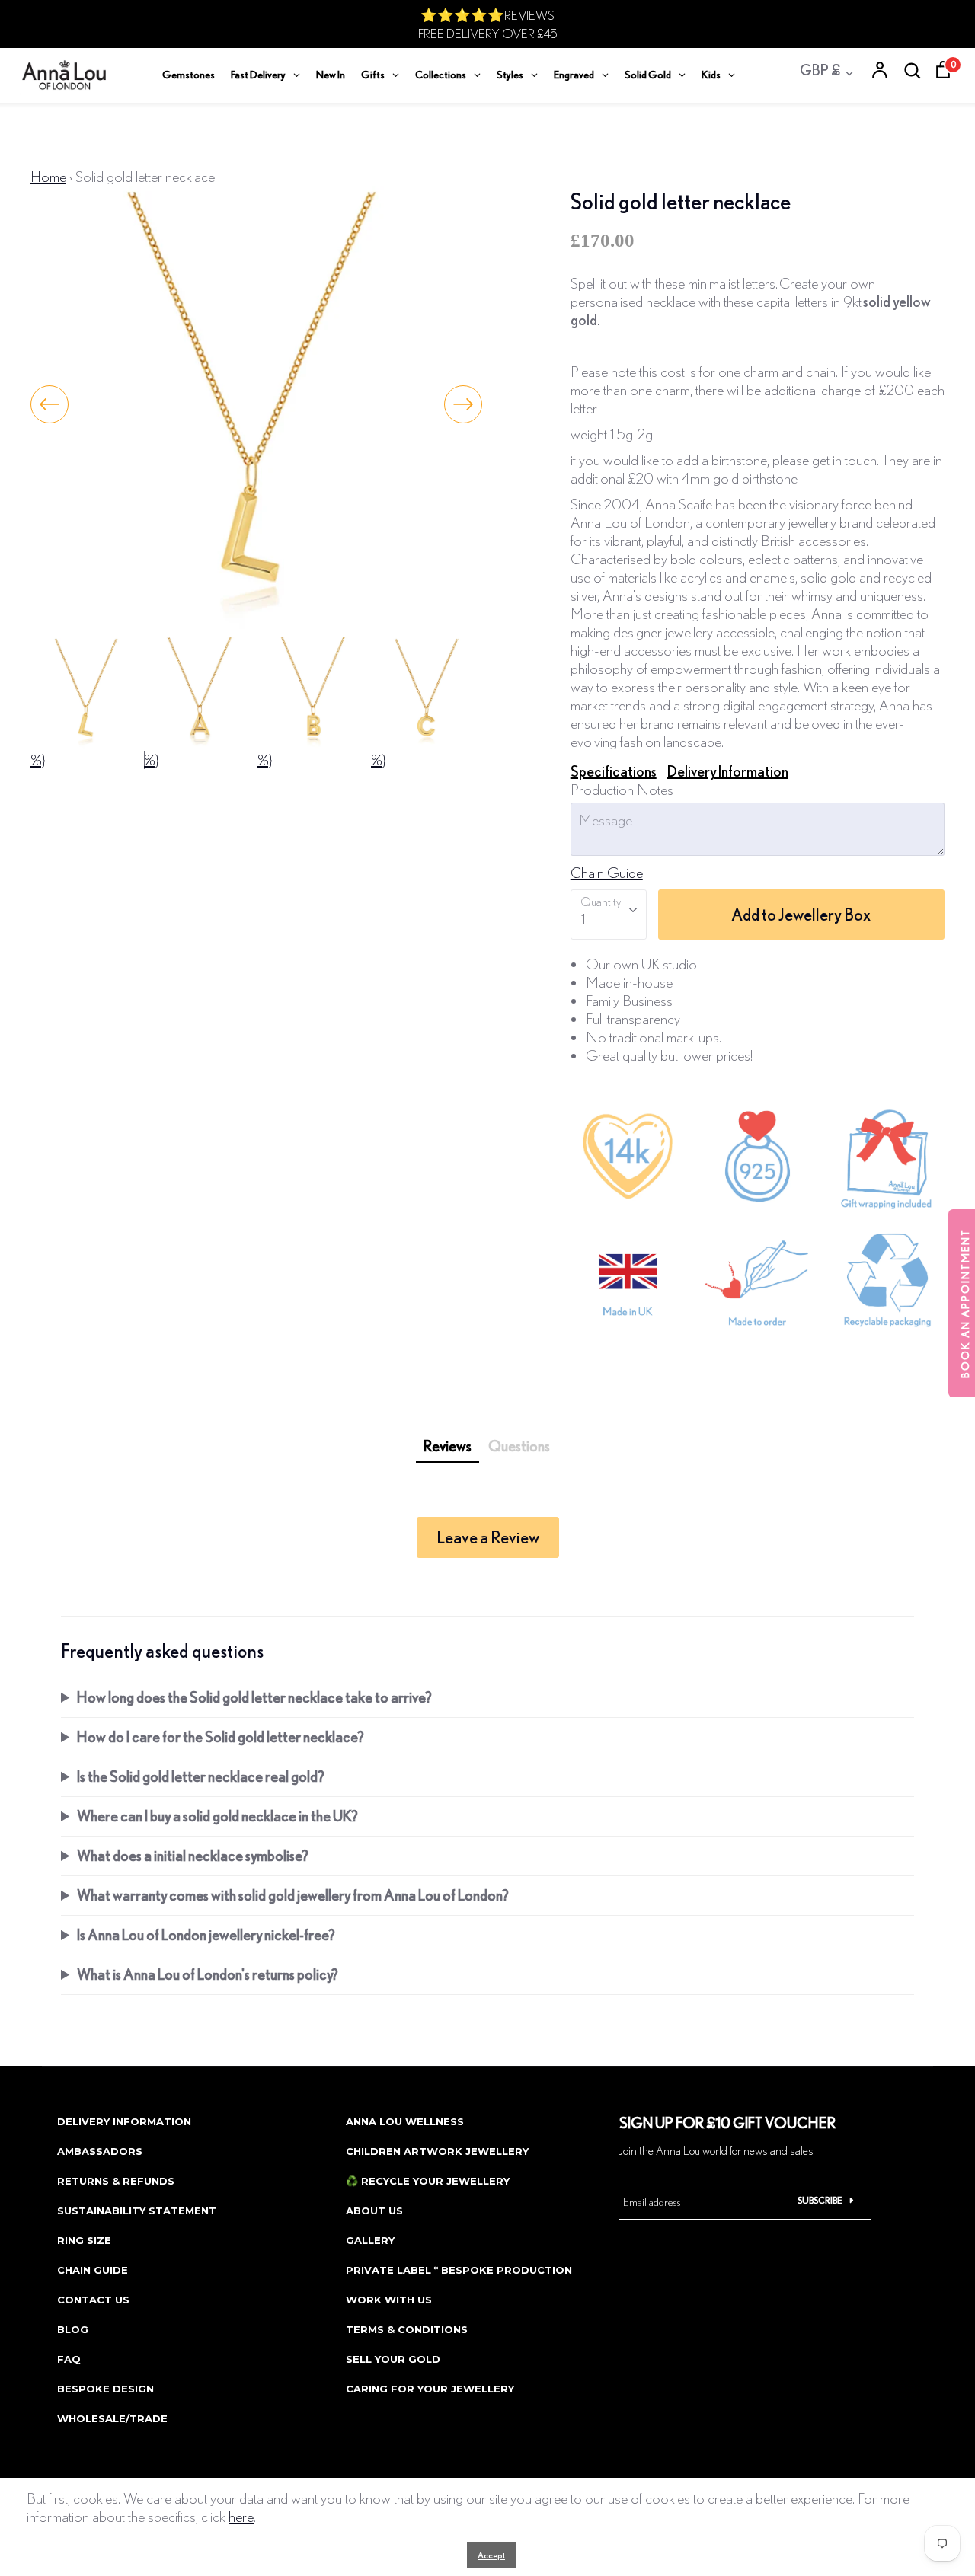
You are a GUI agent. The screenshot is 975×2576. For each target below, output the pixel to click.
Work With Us (389, 2300)
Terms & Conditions (407, 2329)
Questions (519, 1446)
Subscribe (820, 2200)
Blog (73, 2329)
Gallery (370, 2240)
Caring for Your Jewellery (430, 2389)
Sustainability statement (137, 2211)
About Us (374, 2211)
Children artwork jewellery (437, 2151)
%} (38, 760)
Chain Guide (607, 872)
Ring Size (84, 2240)
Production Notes (622, 789)
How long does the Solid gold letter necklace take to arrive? (254, 1697)
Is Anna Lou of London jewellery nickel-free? (206, 1934)
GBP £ (820, 70)
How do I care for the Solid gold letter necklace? (221, 1736)
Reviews (448, 1446)
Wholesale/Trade (112, 2418)
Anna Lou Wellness (405, 2121)
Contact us (93, 2300)
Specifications (614, 771)
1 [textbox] (583, 919)
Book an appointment (965, 1303)
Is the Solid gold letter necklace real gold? (201, 1776)
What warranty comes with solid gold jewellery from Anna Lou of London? (293, 1895)
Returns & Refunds (116, 2181)
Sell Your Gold (393, 2359)
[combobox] (609, 915)
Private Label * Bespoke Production (459, 2270)
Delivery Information (728, 771)
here (241, 2516)
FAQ (69, 2359)
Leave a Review (488, 1537)
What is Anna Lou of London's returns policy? (208, 1974)
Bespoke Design (105, 2389)
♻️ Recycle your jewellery (428, 2181)
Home (48, 176)
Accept (491, 2555)
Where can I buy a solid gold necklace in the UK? (217, 1816)
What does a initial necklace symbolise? (193, 1855)
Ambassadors (100, 2151)
